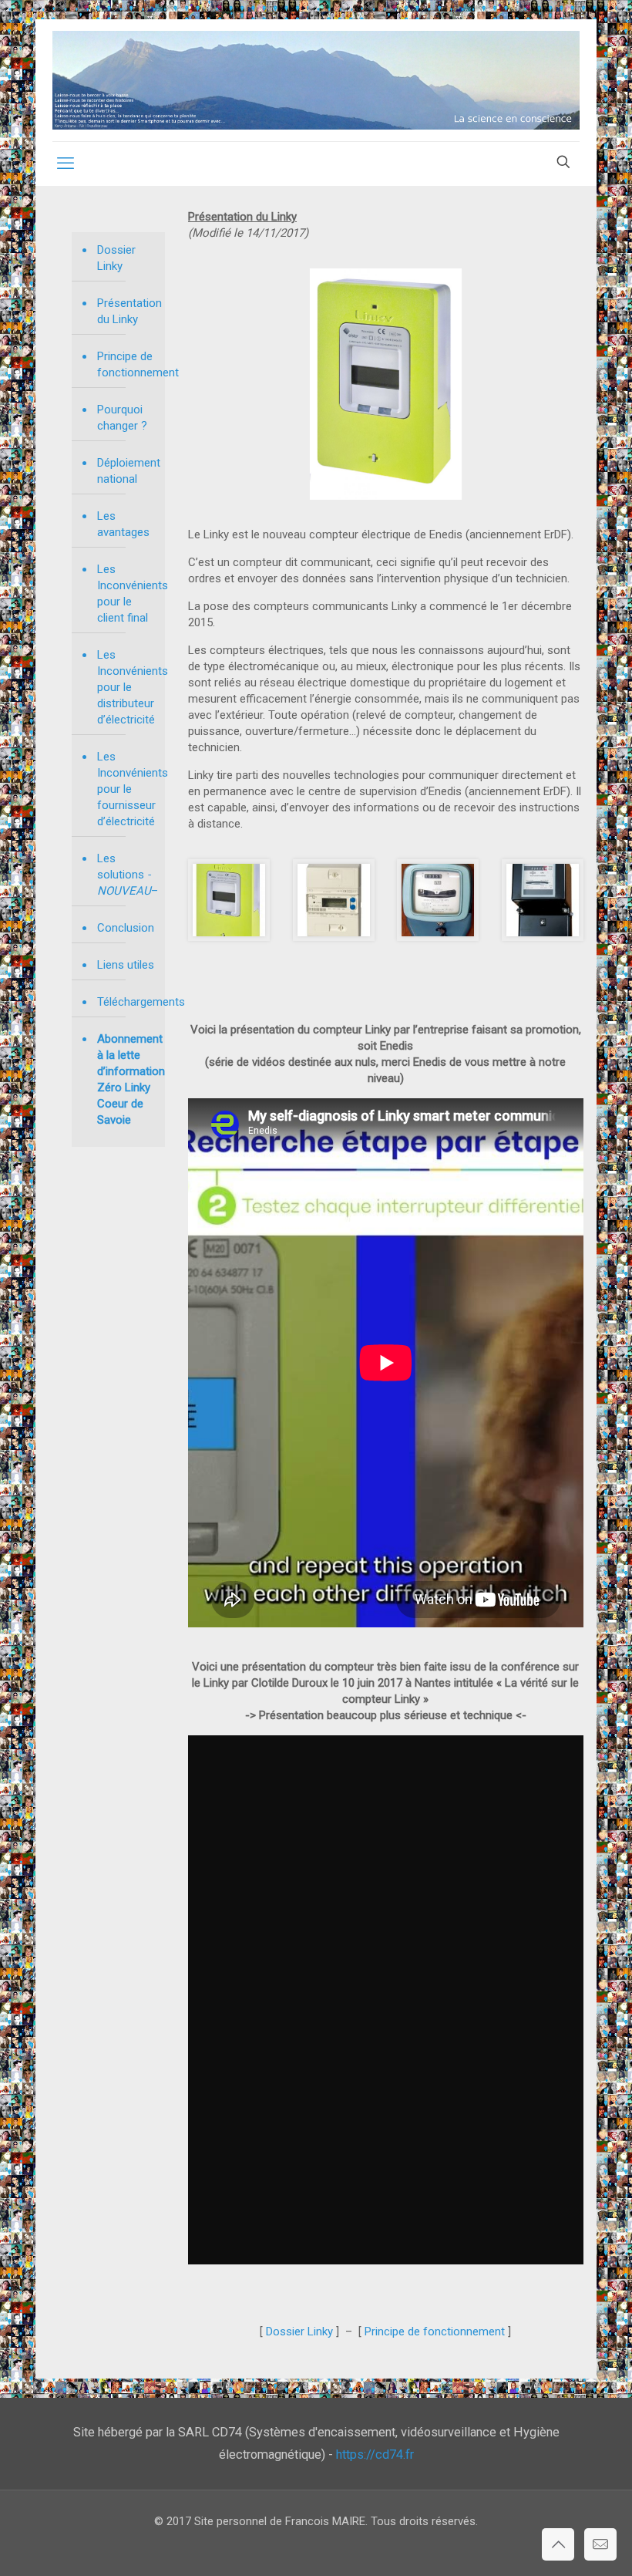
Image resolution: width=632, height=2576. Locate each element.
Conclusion (126, 928)
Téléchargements (127, 1002)
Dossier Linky (116, 258)
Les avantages (123, 524)
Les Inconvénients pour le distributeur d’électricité (127, 687)
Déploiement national (127, 471)
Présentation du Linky (127, 311)
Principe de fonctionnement (127, 364)
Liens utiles (126, 965)
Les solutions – (127, 875)
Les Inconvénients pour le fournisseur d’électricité (127, 789)
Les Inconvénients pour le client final (127, 593)
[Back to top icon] (558, 2544)
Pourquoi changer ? (122, 418)
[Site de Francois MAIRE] (316, 80)
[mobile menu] (66, 164)
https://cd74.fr (375, 2455)
